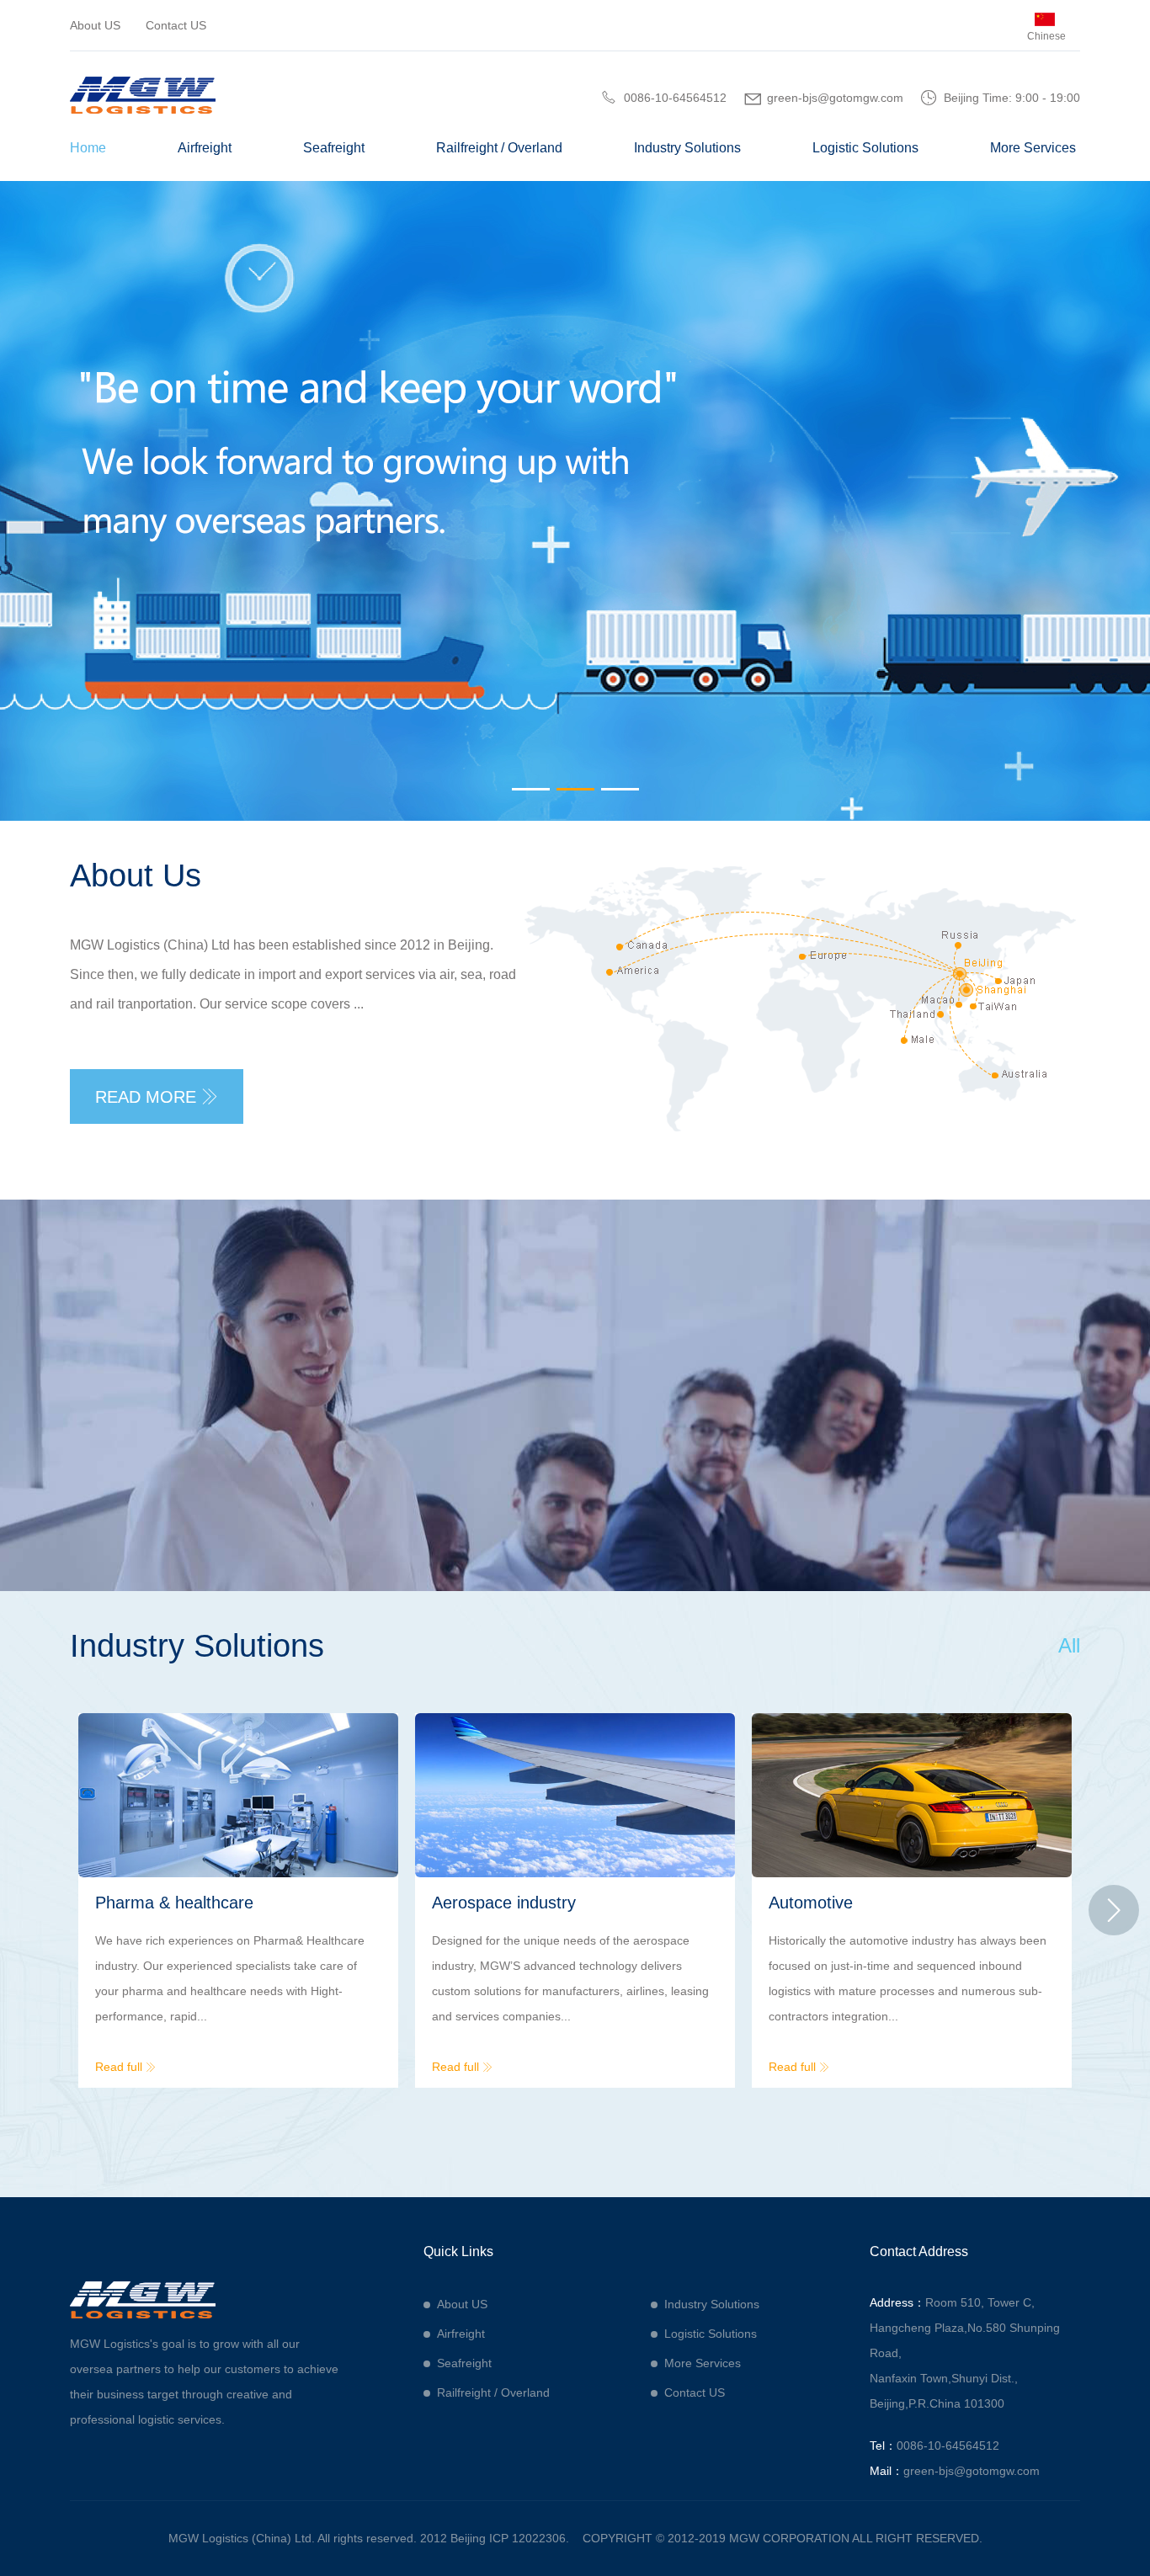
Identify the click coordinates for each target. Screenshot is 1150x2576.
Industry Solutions (687, 148)
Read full (125, 2067)
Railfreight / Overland (499, 148)
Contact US (176, 25)
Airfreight (205, 148)
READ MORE (157, 1097)
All (1069, 1645)
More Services (1033, 148)
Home (88, 148)
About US (95, 25)
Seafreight (334, 148)
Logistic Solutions (865, 148)
